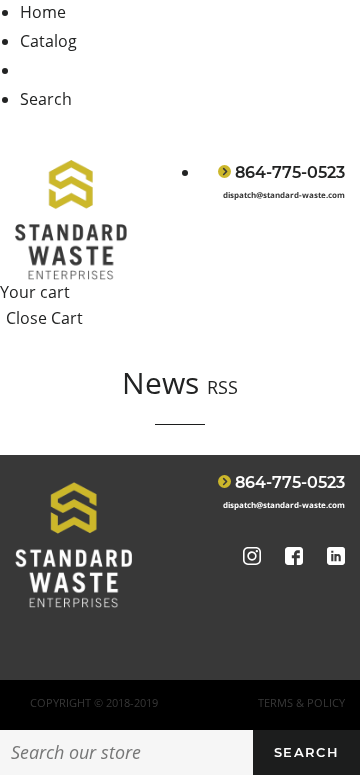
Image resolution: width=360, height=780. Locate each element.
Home (43, 12)
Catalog (48, 41)
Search (46, 99)
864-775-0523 (290, 172)
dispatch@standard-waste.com (284, 194)
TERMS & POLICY (301, 702)
